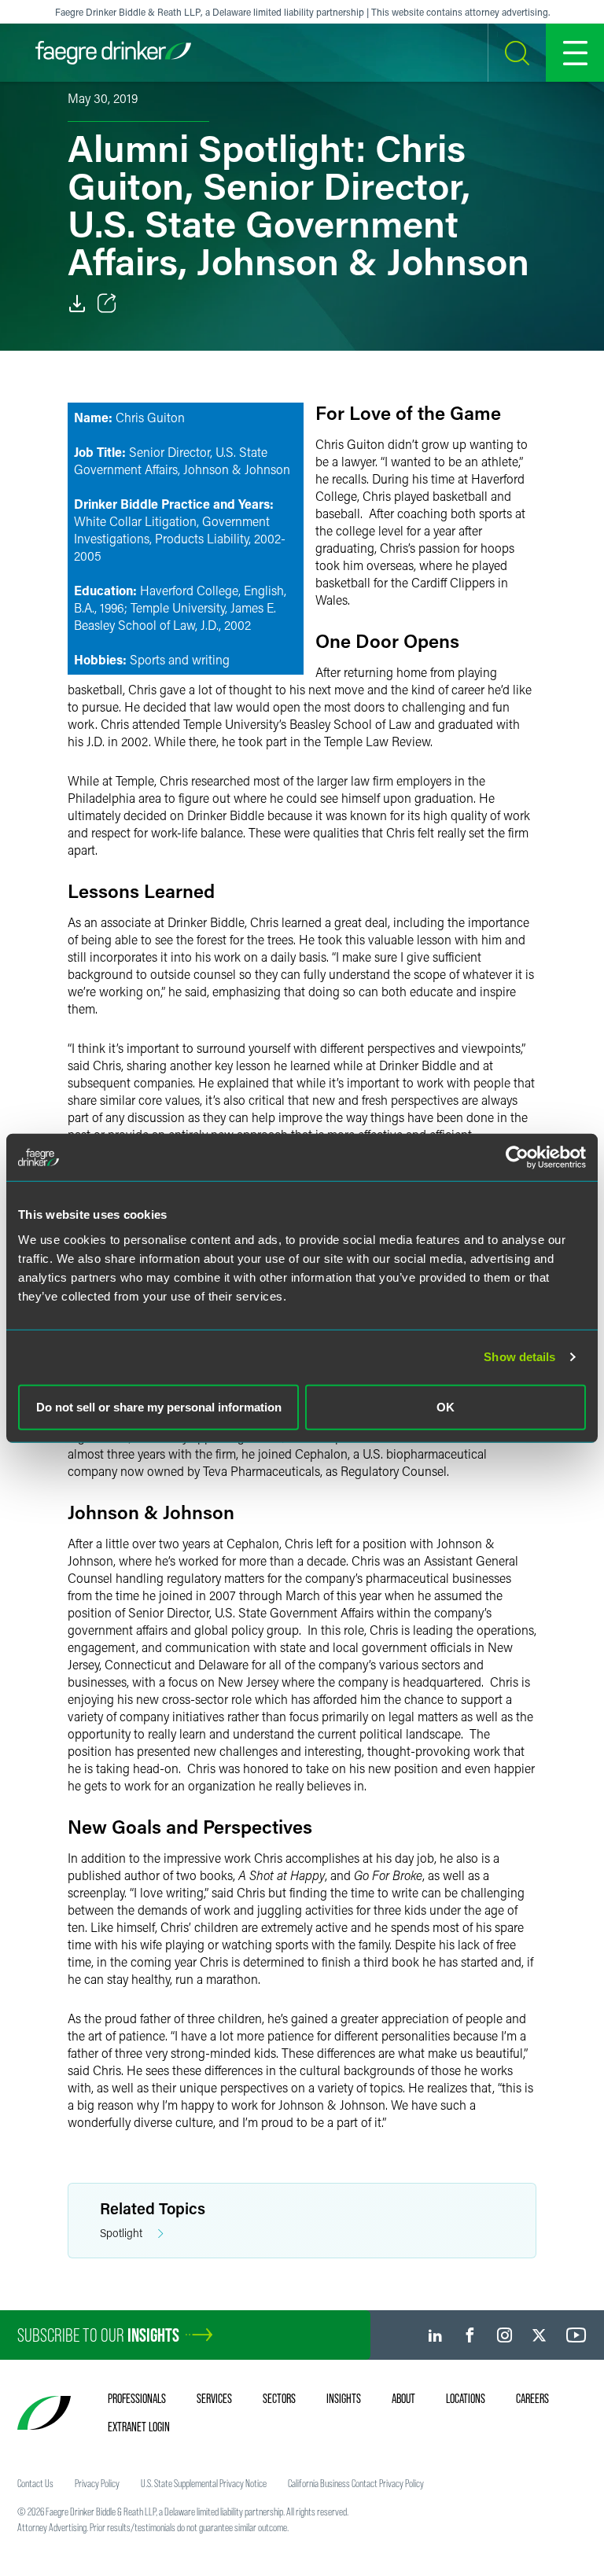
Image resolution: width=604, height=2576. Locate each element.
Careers (532, 2398)
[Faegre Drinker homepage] (113, 53)
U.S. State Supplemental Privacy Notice (204, 2483)
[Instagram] (505, 2335)
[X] (539, 2335)
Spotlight (121, 2233)
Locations (466, 2398)
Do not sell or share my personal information (159, 1406)
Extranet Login (139, 2427)
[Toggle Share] (107, 304)
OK (446, 1406)
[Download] (77, 304)
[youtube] (576, 2335)
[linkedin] (435, 2335)
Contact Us (35, 2483)
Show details (519, 1357)
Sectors (279, 2398)
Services (214, 2398)
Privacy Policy (97, 2483)
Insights (344, 2398)
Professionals (137, 2398)
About (403, 2398)
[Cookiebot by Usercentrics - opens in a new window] (517, 1157)
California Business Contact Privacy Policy (356, 2483)
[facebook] (470, 2335)
